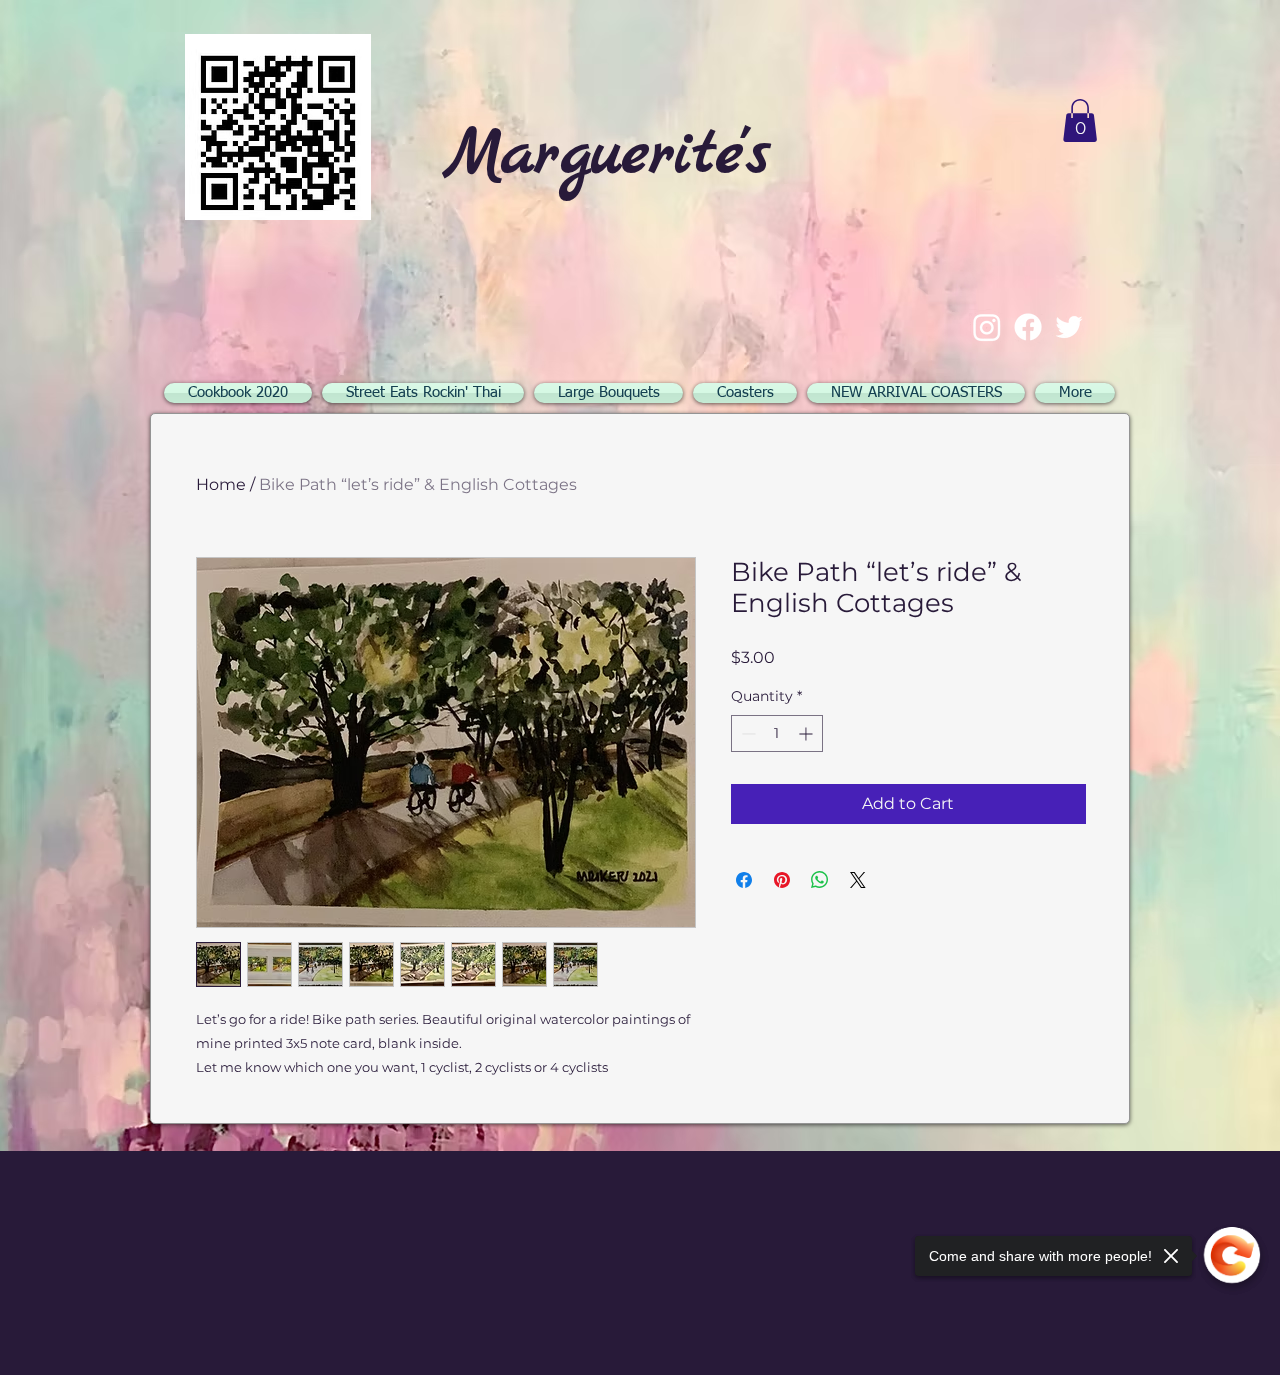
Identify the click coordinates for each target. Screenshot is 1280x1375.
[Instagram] (987, 327)
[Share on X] (858, 880)
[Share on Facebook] (744, 880)
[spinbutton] (777, 733)
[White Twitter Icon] (1069, 327)
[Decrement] (746, 733)
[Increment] (807, 733)
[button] (1080, 120)
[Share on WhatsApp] (820, 880)
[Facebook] (1028, 327)
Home (221, 484)
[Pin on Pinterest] (782, 880)
